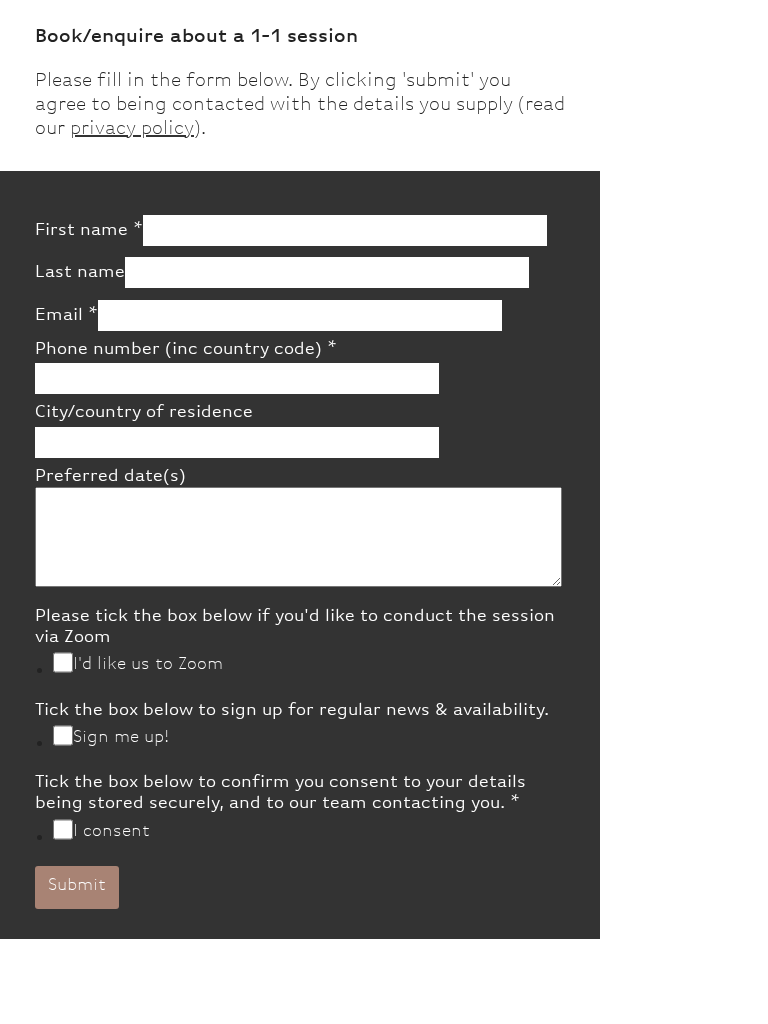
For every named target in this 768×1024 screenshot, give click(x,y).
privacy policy (132, 128)
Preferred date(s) (110, 476)
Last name (80, 272)
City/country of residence (144, 412)
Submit (77, 885)
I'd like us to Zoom (148, 664)
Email (66, 315)
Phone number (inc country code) (186, 349)
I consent (111, 831)
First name (89, 230)
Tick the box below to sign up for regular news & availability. (292, 710)
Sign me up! (121, 737)
